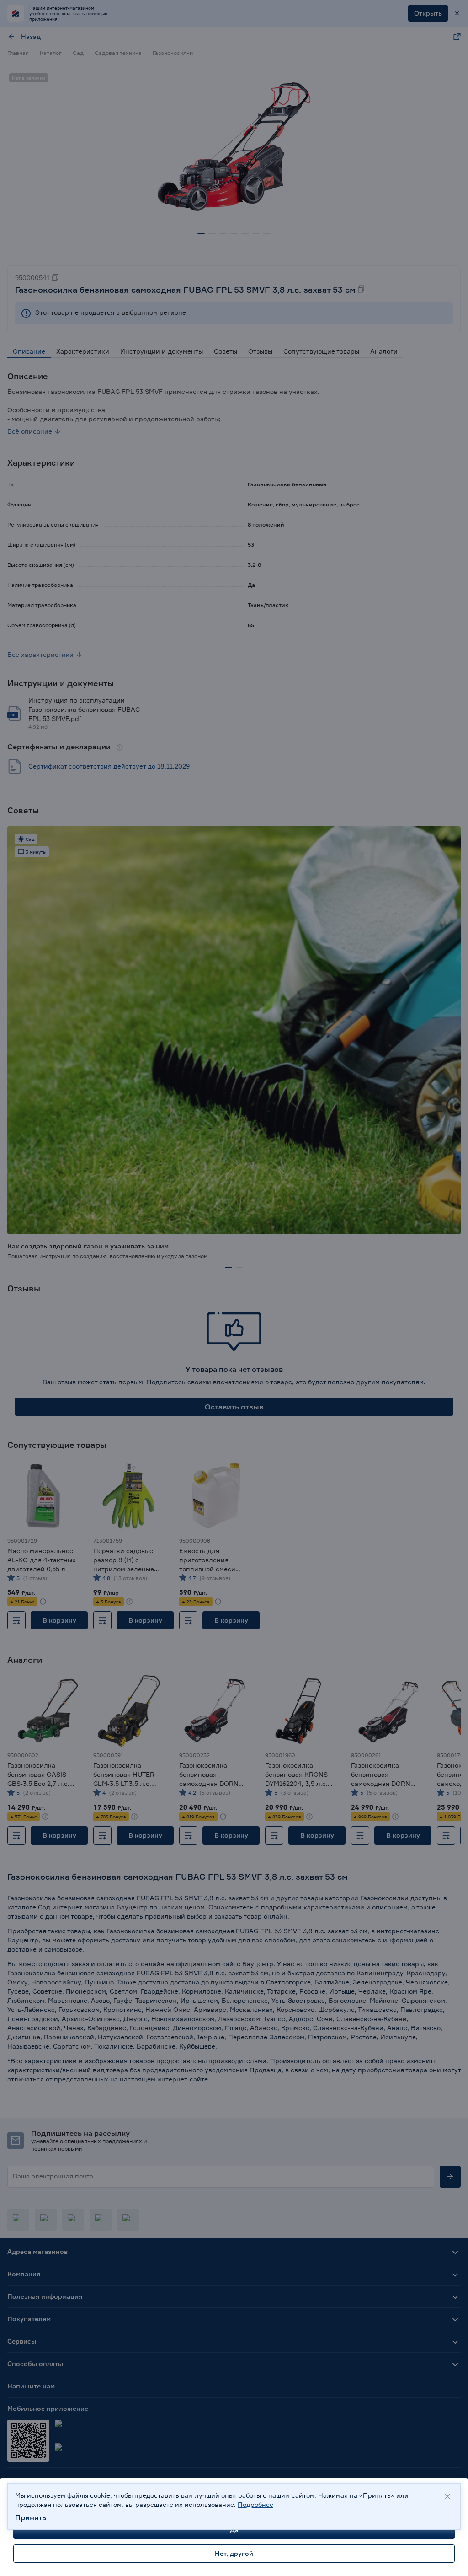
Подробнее (255, 2504)
